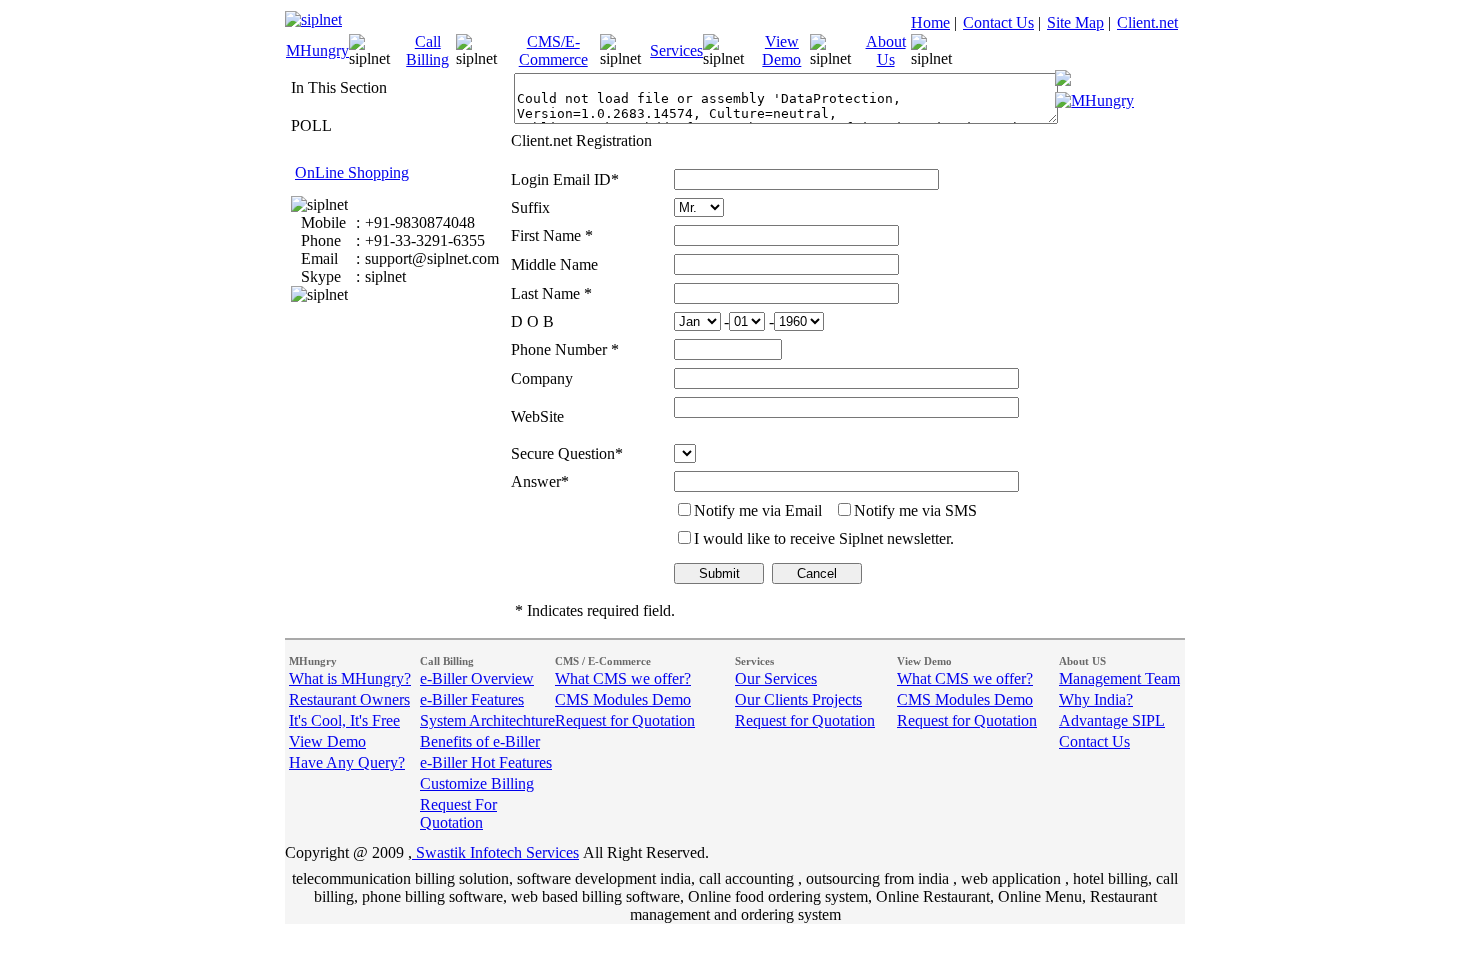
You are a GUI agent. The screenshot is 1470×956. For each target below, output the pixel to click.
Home (930, 22)
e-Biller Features (472, 699)
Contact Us (998, 22)
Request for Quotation (625, 720)
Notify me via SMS (915, 510)
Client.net (1147, 22)
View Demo (781, 50)
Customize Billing (477, 783)
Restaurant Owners (349, 699)
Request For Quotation (458, 813)
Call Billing (427, 50)
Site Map (1075, 22)
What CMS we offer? (623, 678)
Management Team (1119, 678)
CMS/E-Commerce (553, 50)
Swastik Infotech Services (495, 852)
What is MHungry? (350, 678)
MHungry (317, 50)
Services (676, 50)
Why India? (1096, 699)
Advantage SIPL (1112, 720)
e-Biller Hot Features (486, 762)
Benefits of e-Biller (480, 741)
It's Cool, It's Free (344, 720)
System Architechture (487, 720)
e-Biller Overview (477, 678)
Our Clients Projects (798, 699)
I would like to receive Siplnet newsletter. (824, 538)
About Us (886, 50)
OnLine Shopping (352, 172)
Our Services (776, 678)
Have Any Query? (347, 762)
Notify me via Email (758, 510)
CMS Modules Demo (623, 699)
